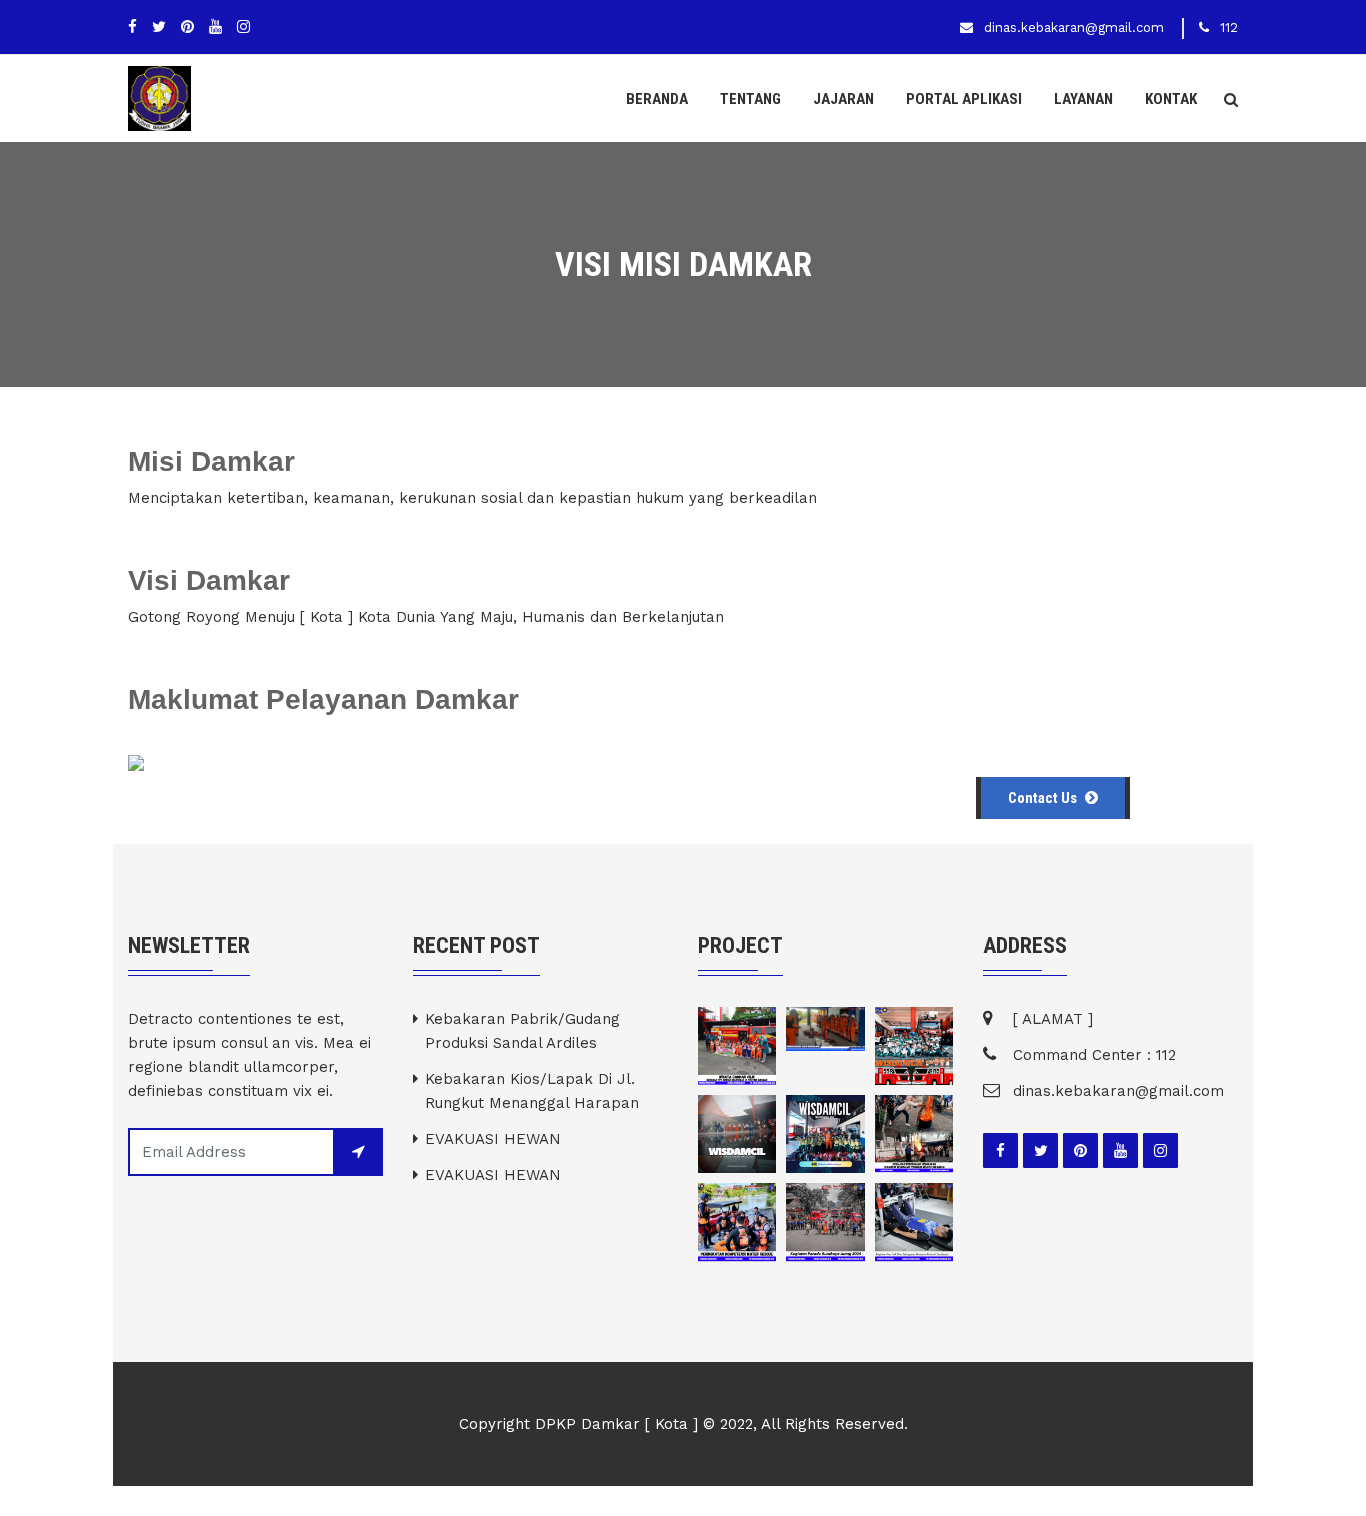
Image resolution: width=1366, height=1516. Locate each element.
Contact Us (1044, 798)
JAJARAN (843, 99)
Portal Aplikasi (964, 99)
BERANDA (657, 99)
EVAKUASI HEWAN (493, 1139)
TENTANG (750, 99)
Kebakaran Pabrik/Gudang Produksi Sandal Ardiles (522, 1031)
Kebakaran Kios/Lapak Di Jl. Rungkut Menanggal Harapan (532, 1091)
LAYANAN (1083, 99)
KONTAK (1171, 99)
